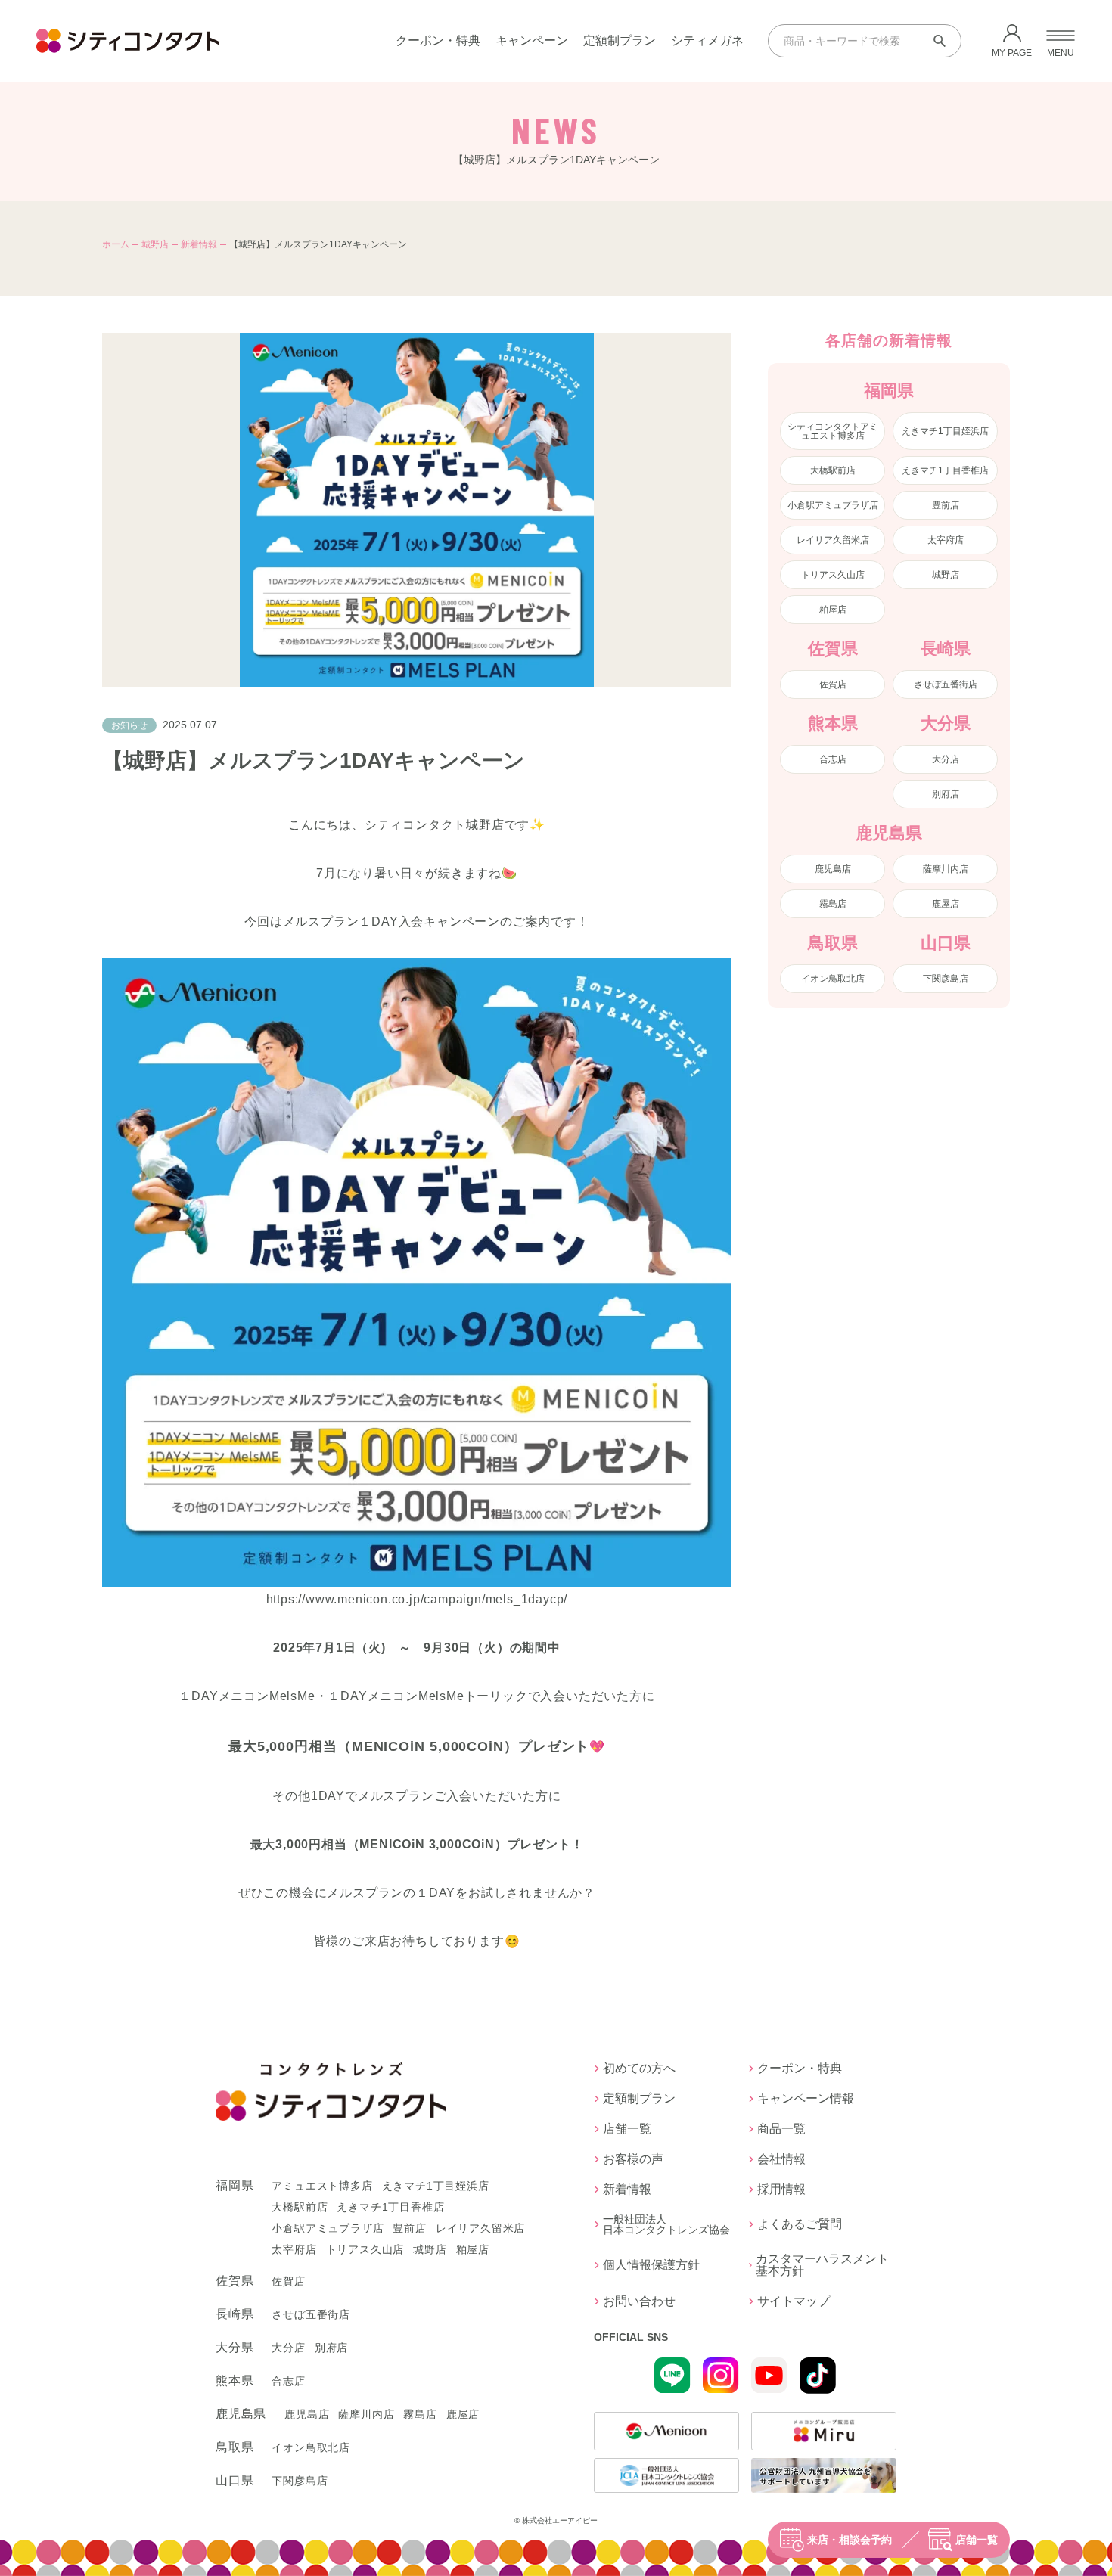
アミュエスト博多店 (322, 2186)
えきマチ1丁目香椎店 (945, 470)
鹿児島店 (833, 869)
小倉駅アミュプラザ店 (833, 505)
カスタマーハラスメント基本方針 (822, 2265)
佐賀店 (833, 684)
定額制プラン (620, 40)
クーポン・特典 (438, 40)
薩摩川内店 (946, 869)
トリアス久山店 (833, 575)
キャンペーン (532, 40)
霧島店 (833, 904)
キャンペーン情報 (806, 2099)
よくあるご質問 (800, 2224)
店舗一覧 (977, 2540)
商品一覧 (781, 2129)
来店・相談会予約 (850, 2540)
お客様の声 (633, 2159)
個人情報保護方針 (651, 2265)
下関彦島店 (946, 979)
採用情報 (781, 2190)
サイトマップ (794, 2301)
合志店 (833, 759)
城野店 (155, 244)
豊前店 (946, 505)
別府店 (946, 794)
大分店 (946, 759)
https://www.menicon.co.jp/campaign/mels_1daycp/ (417, 1599)
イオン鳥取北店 (833, 979)
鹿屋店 (946, 904)
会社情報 (781, 2159)
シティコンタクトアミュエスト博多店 (833, 431)
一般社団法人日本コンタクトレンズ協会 (666, 2224)
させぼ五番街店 (946, 684)
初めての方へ (639, 2069)
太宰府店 (946, 540)
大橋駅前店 (833, 470)
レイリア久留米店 (833, 540)
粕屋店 (833, 610)
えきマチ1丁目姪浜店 (945, 431)
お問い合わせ (639, 2301)
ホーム (116, 244)
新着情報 (199, 244)
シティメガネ (707, 40)
